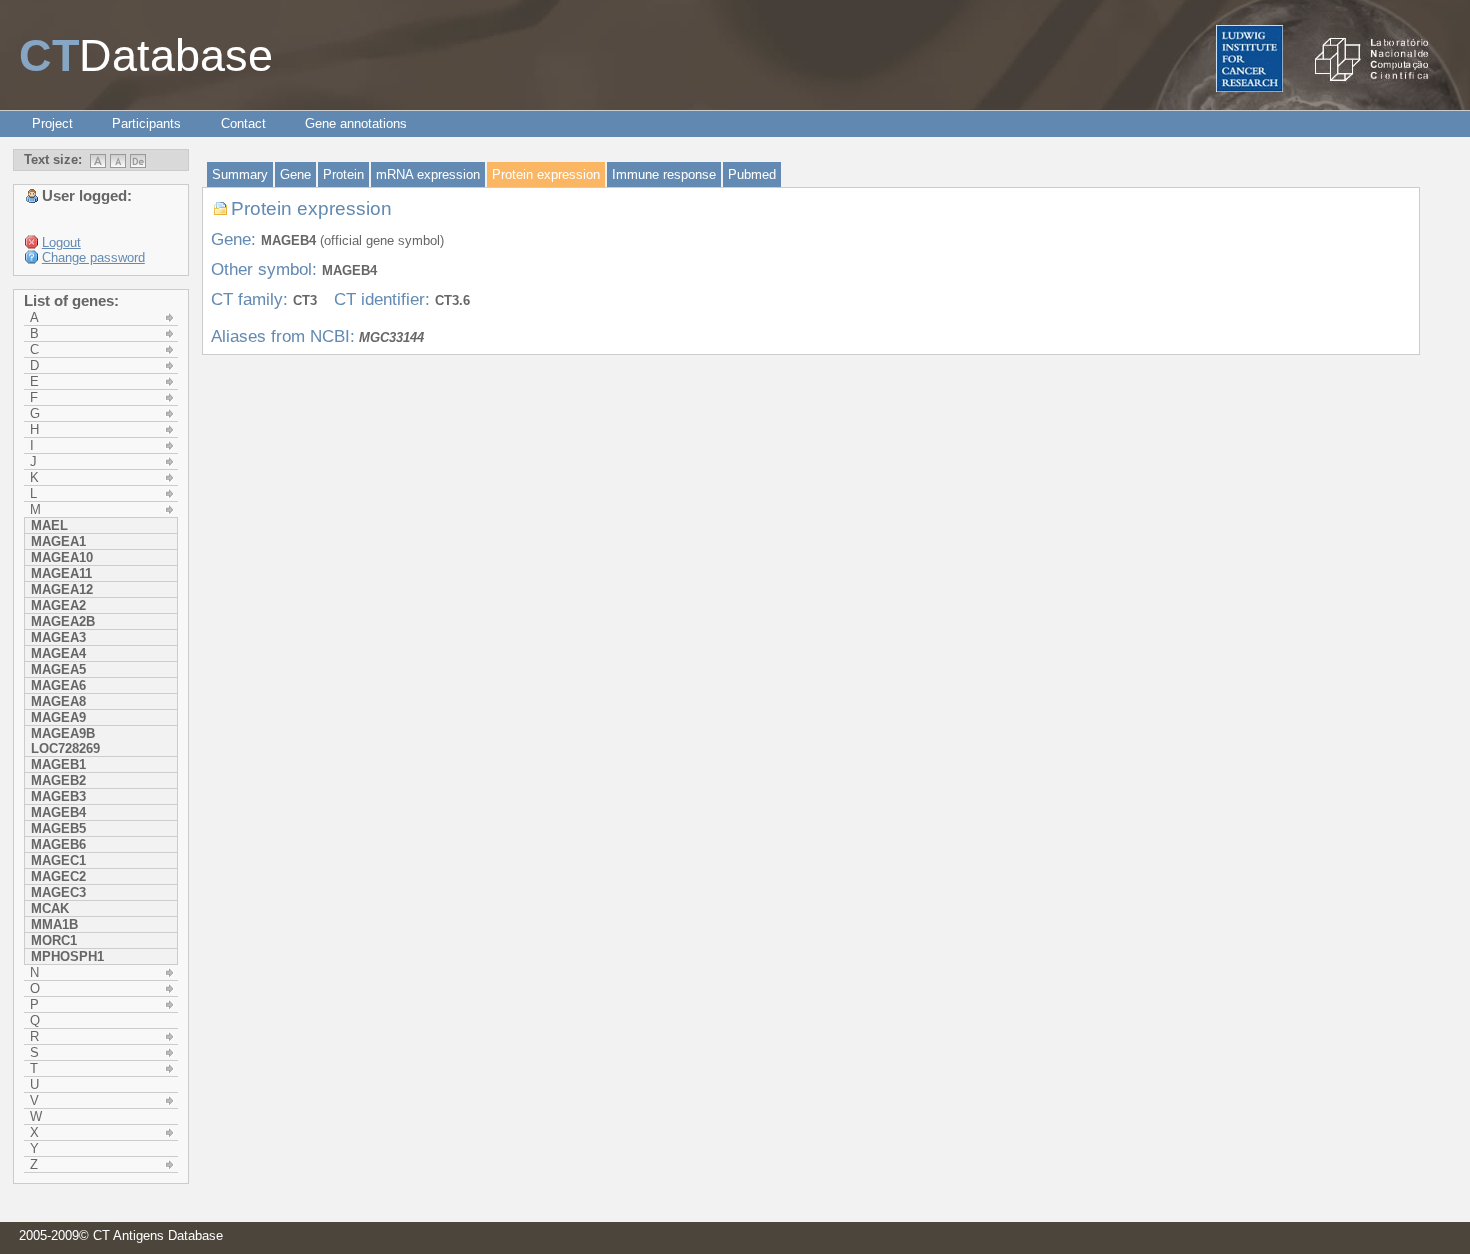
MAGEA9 (58, 717)
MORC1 (54, 940)
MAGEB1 (58, 764)
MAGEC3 (58, 892)
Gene (295, 174)
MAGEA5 (58, 669)
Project (52, 123)
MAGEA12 (62, 589)
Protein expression (546, 174)
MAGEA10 (62, 557)
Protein (343, 174)
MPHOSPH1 (67, 956)
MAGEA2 (58, 605)
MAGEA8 (58, 701)
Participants (146, 123)
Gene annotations (356, 123)
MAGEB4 (58, 812)
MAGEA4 (58, 653)
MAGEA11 (61, 573)
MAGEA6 (58, 685)
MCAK (50, 908)
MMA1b (54, 924)
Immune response (664, 174)
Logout (61, 242)
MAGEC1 (58, 860)
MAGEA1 (58, 541)
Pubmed (752, 174)
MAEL (49, 525)
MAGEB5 (58, 828)
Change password (93, 257)
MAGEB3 (58, 796)
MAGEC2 (58, 876)
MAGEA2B (63, 621)
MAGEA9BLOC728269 (65, 741)
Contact (243, 123)
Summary (240, 174)
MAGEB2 (58, 780)
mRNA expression (428, 174)
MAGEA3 (58, 637)
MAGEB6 (58, 844)
